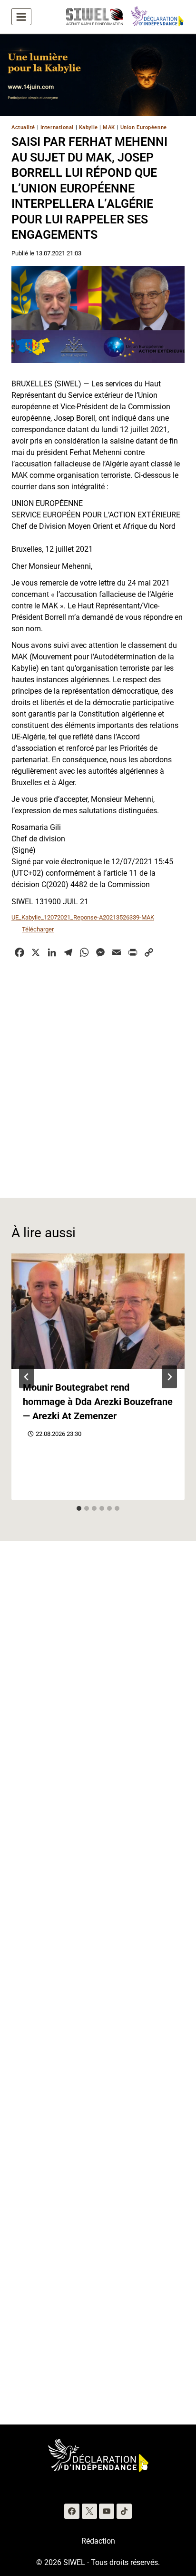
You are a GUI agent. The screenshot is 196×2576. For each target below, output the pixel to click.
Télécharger (38, 929)
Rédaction (98, 2541)
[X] (89, 2511)
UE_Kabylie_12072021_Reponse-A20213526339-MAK (83, 917)
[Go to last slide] (27, 1377)
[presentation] (98, 1311)
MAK (109, 127)
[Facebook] (72, 2511)
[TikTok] (124, 2511)
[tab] (79, 1508)
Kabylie (88, 127)
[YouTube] (107, 2511)
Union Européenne (144, 127)
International (57, 127)
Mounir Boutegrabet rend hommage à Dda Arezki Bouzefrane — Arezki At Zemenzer (98, 1402)
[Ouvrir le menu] (21, 17)
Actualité (23, 127)
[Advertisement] (98, 1072)
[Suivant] (169, 1377)
